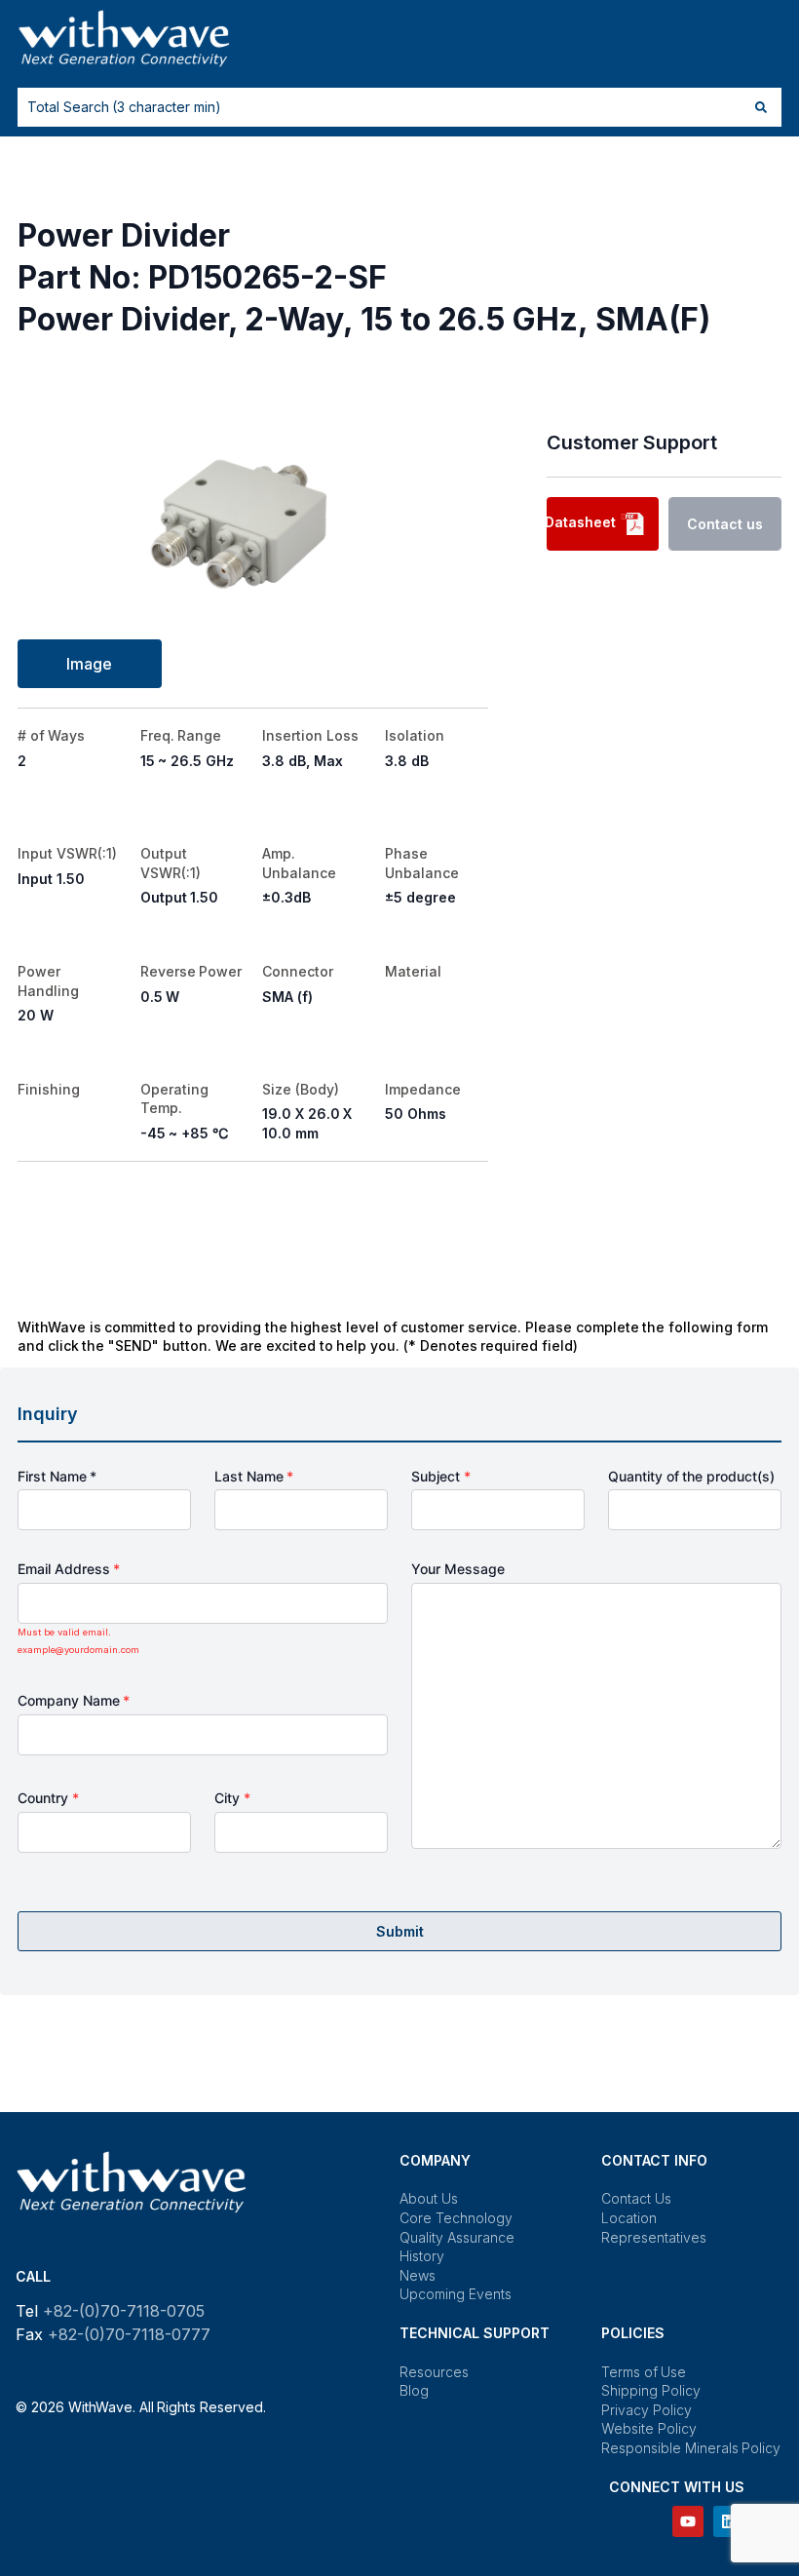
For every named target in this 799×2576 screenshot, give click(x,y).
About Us (429, 2198)
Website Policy (649, 2428)
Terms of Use (644, 2372)
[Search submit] (761, 107)
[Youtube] (688, 2521)
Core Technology (456, 2218)
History (422, 2256)
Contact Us (636, 2198)
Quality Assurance (457, 2237)
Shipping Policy (651, 2390)
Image (89, 664)
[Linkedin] (729, 2521)
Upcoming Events (456, 2294)
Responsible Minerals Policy (691, 2448)
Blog (414, 2390)
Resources (434, 2372)
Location (629, 2218)
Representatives (654, 2237)
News (418, 2275)
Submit (400, 1931)
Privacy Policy (647, 2410)
